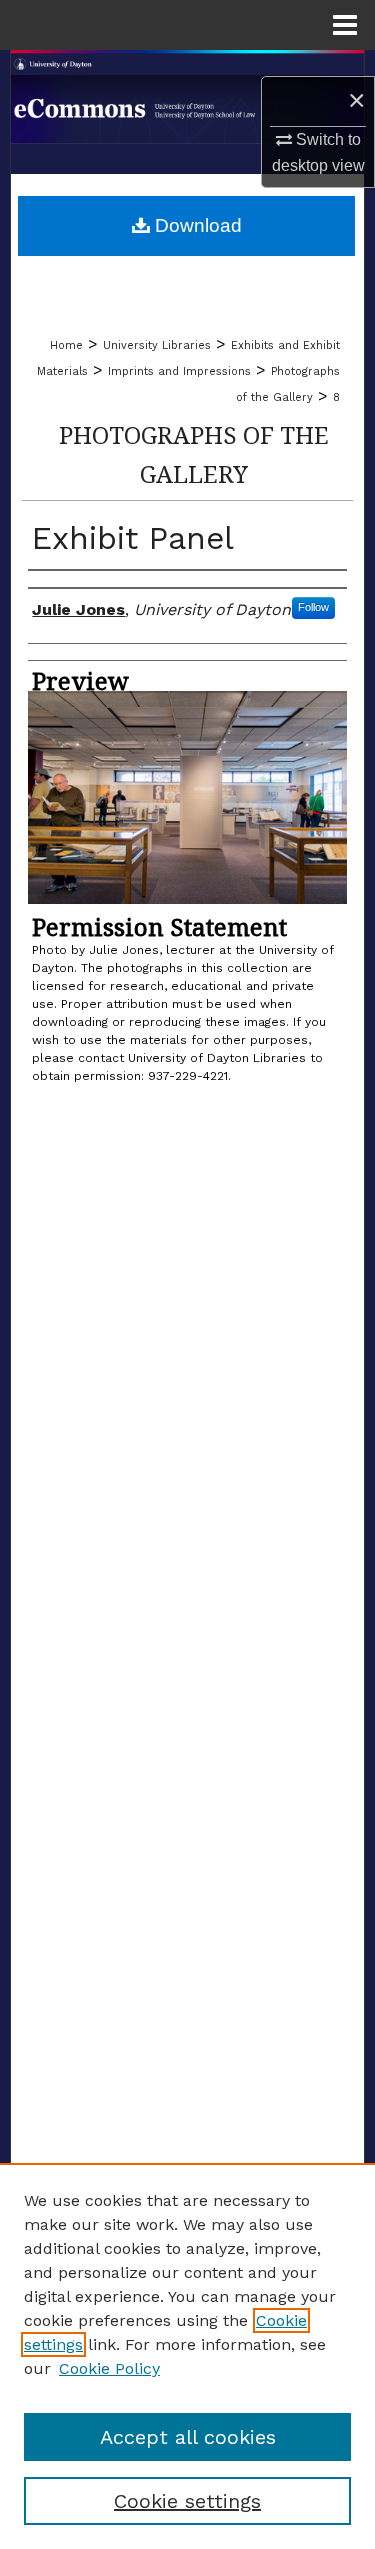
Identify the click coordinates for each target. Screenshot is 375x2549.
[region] (187, 2356)
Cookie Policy (109, 2368)
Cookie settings (187, 2501)
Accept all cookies (188, 2437)
